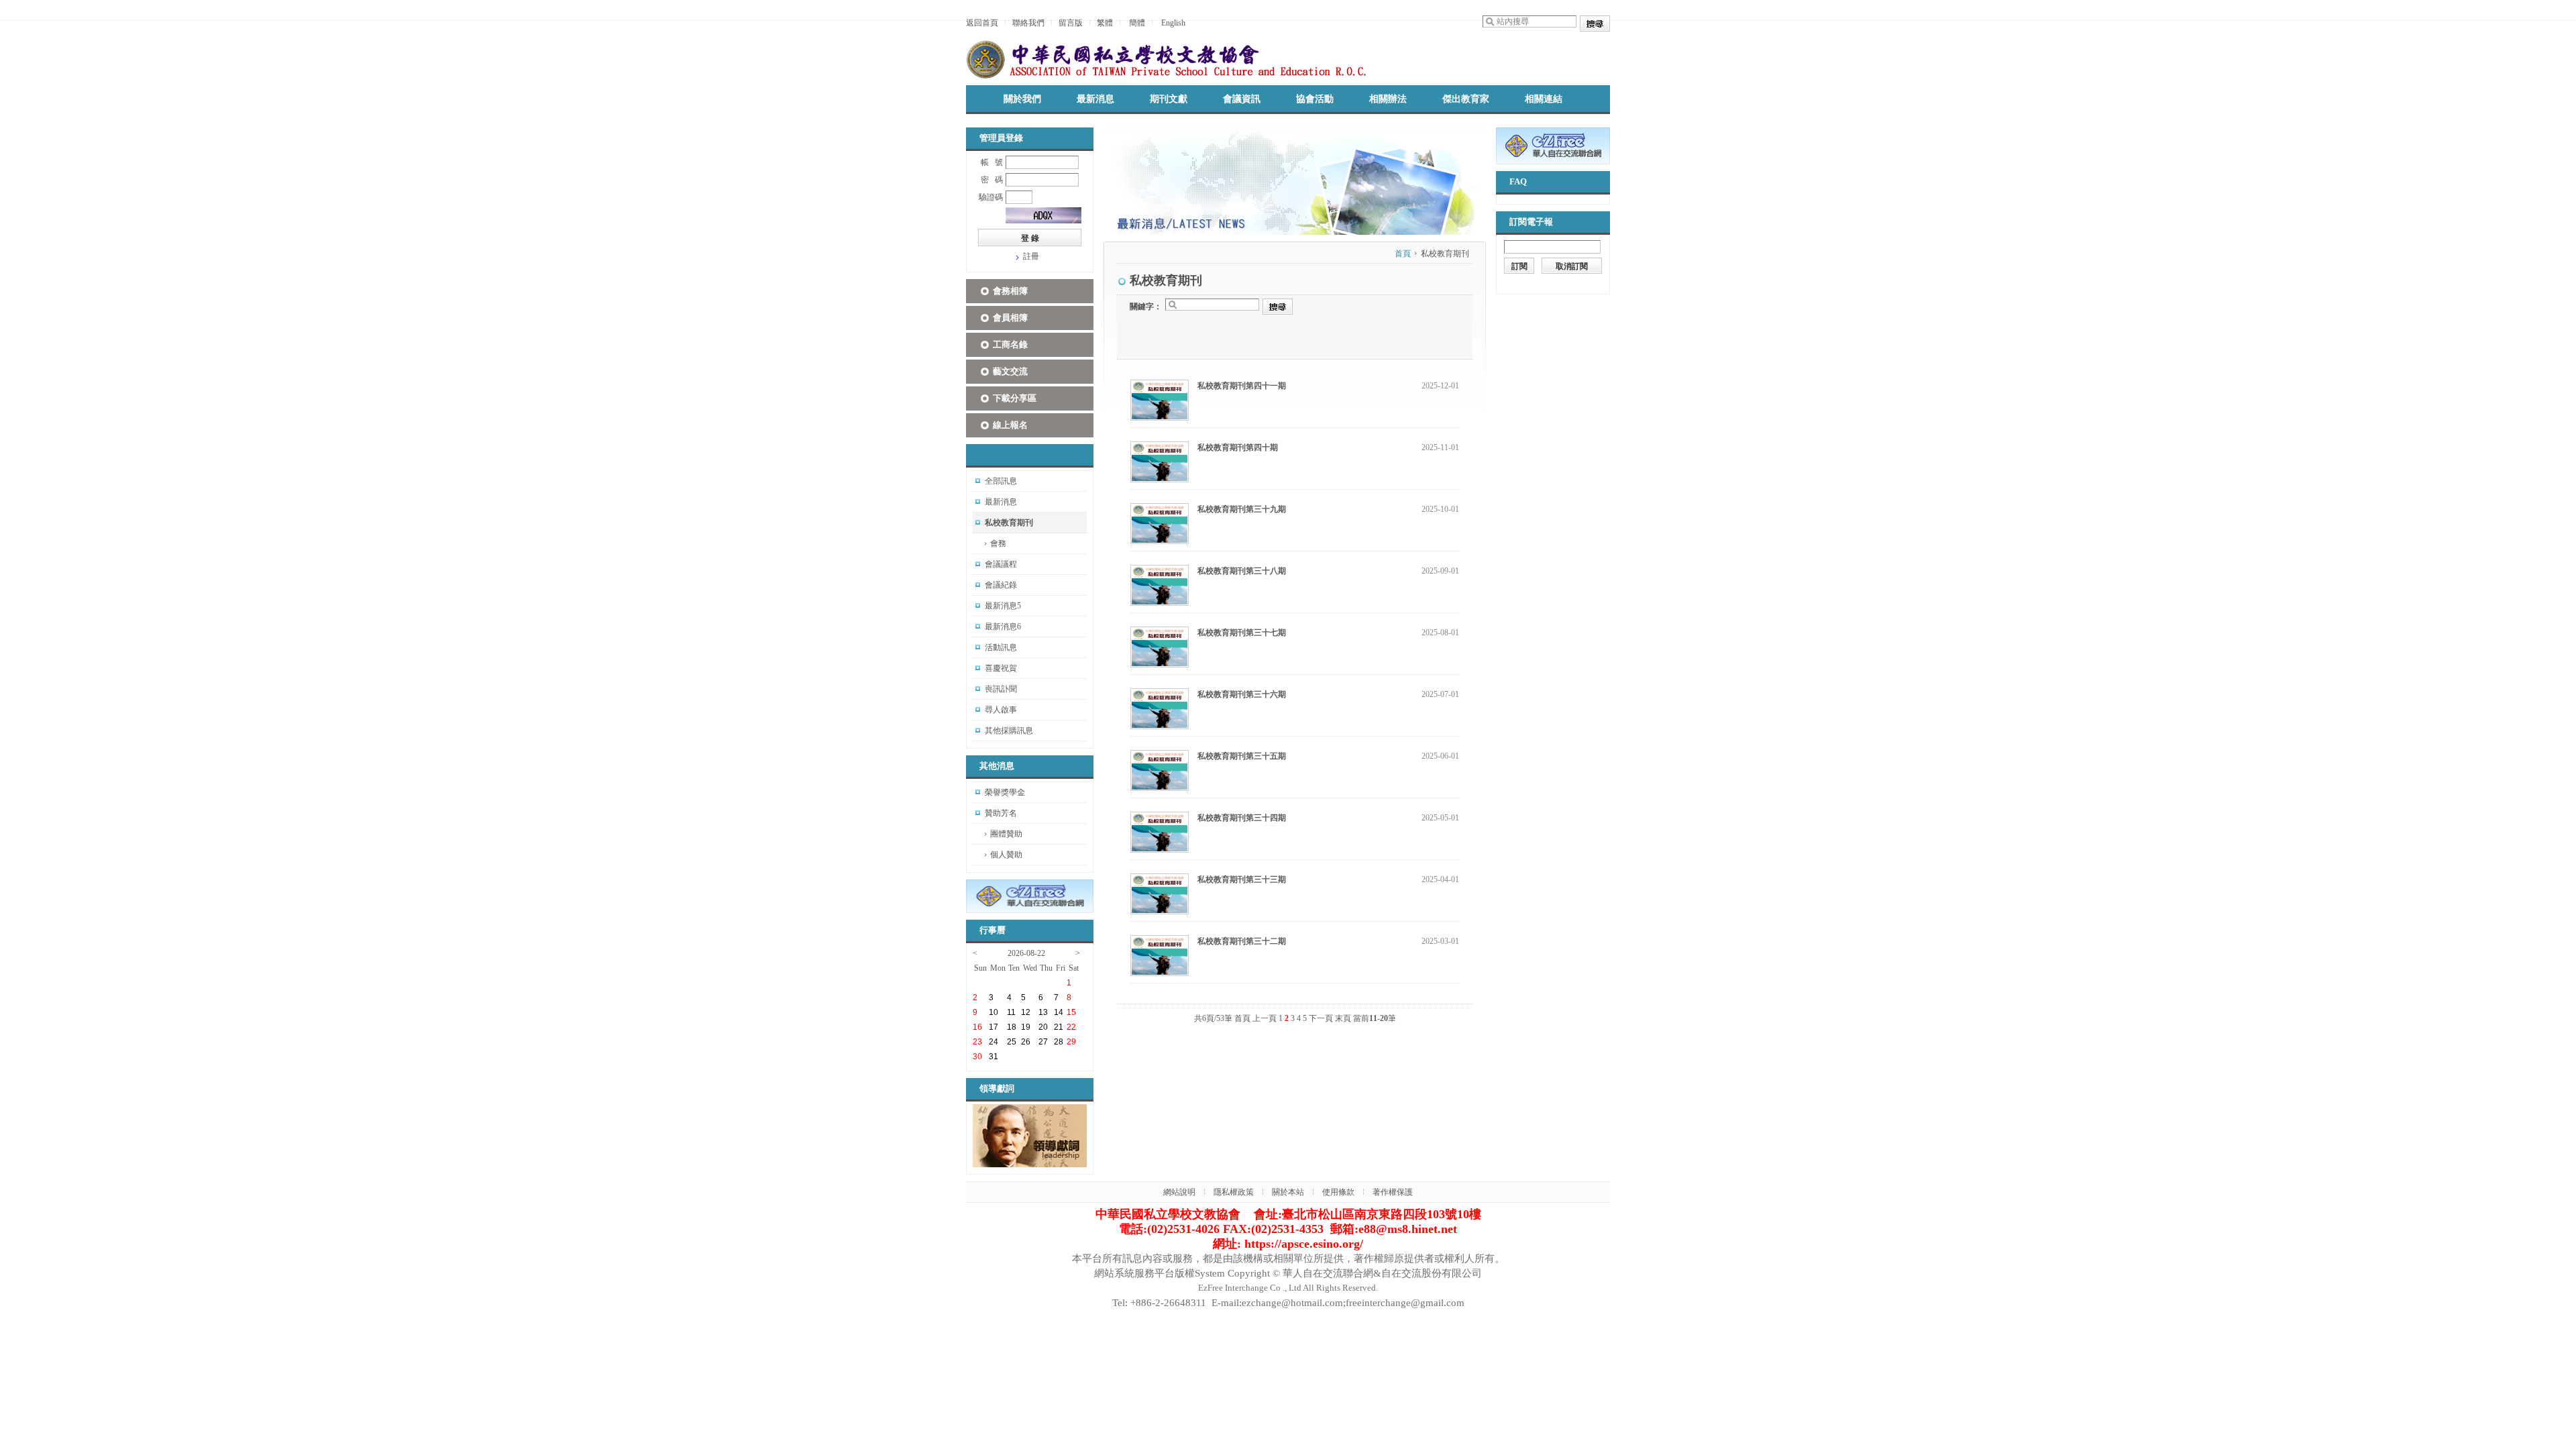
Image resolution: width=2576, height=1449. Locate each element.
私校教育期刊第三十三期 (1242, 879)
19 (1026, 1027)
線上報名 (1010, 425)
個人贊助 (1006, 855)
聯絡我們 (1028, 23)
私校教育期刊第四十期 (1238, 447)
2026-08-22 (1026, 953)
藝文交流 (1010, 371)
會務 (998, 543)
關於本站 (1288, 1192)
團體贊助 (1006, 834)
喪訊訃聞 (1001, 689)
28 (1059, 1042)
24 (994, 1042)
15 (1071, 1012)
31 (994, 1057)
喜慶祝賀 (1001, 668)
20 (1043, 1027)
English (1173, 23)
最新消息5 (1003, 606)
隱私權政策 (1234, 1192)
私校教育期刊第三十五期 (1242, 756)
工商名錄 (1010, 344)
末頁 (1343, 1018)
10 (994, 1012)
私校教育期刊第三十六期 (1242, 694)
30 (977, 1057)
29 (1071, 1042)
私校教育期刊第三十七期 (1242, 633)
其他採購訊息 (1009, 731)
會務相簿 (1010, 291)
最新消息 (1095, 99)
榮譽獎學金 (1005, 792)
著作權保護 (1393, 1192)
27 (1043, 1042)
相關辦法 (1388, 99)
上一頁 (1265, 1018)
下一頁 (1321, 1018)
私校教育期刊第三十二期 (1242, 941)
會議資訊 (1242, 99)
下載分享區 (1015, 398)
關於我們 (1022, 99)
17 (994, 1027)
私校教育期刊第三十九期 (1242, 509)
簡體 (1137, 23)
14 (1059, 1012)
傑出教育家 (1466, 99)
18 (1012, 1027)
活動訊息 (1001, 647)
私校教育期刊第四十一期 (1242, 386)
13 (1043, 1012)
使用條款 (1338, 1192)
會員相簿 (1010, 318)
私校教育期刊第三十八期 (1242, 571)
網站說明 (1179, 1192)
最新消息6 (1003, 627)
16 (977, 1027)
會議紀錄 (1001, 585)
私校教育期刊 (1009, 523)
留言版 (1071, 23)
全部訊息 (1001, 481)
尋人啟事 (1001, 710)
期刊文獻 (1169, 99)
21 (1059, 1027)
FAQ (1518, 181)
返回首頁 (982, 23)
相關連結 (1544, 99)
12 (1026, 1012)
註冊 (1031, 256)
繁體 (1105, 23)
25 (1012, 1042)
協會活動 (1315, 99)
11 (1011, 1012)
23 (977, 1042)
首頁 (1403, 254)
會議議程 (1001, 564)
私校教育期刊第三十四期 (1242, 818)
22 (1071, 1027)
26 (1026, 1042)
